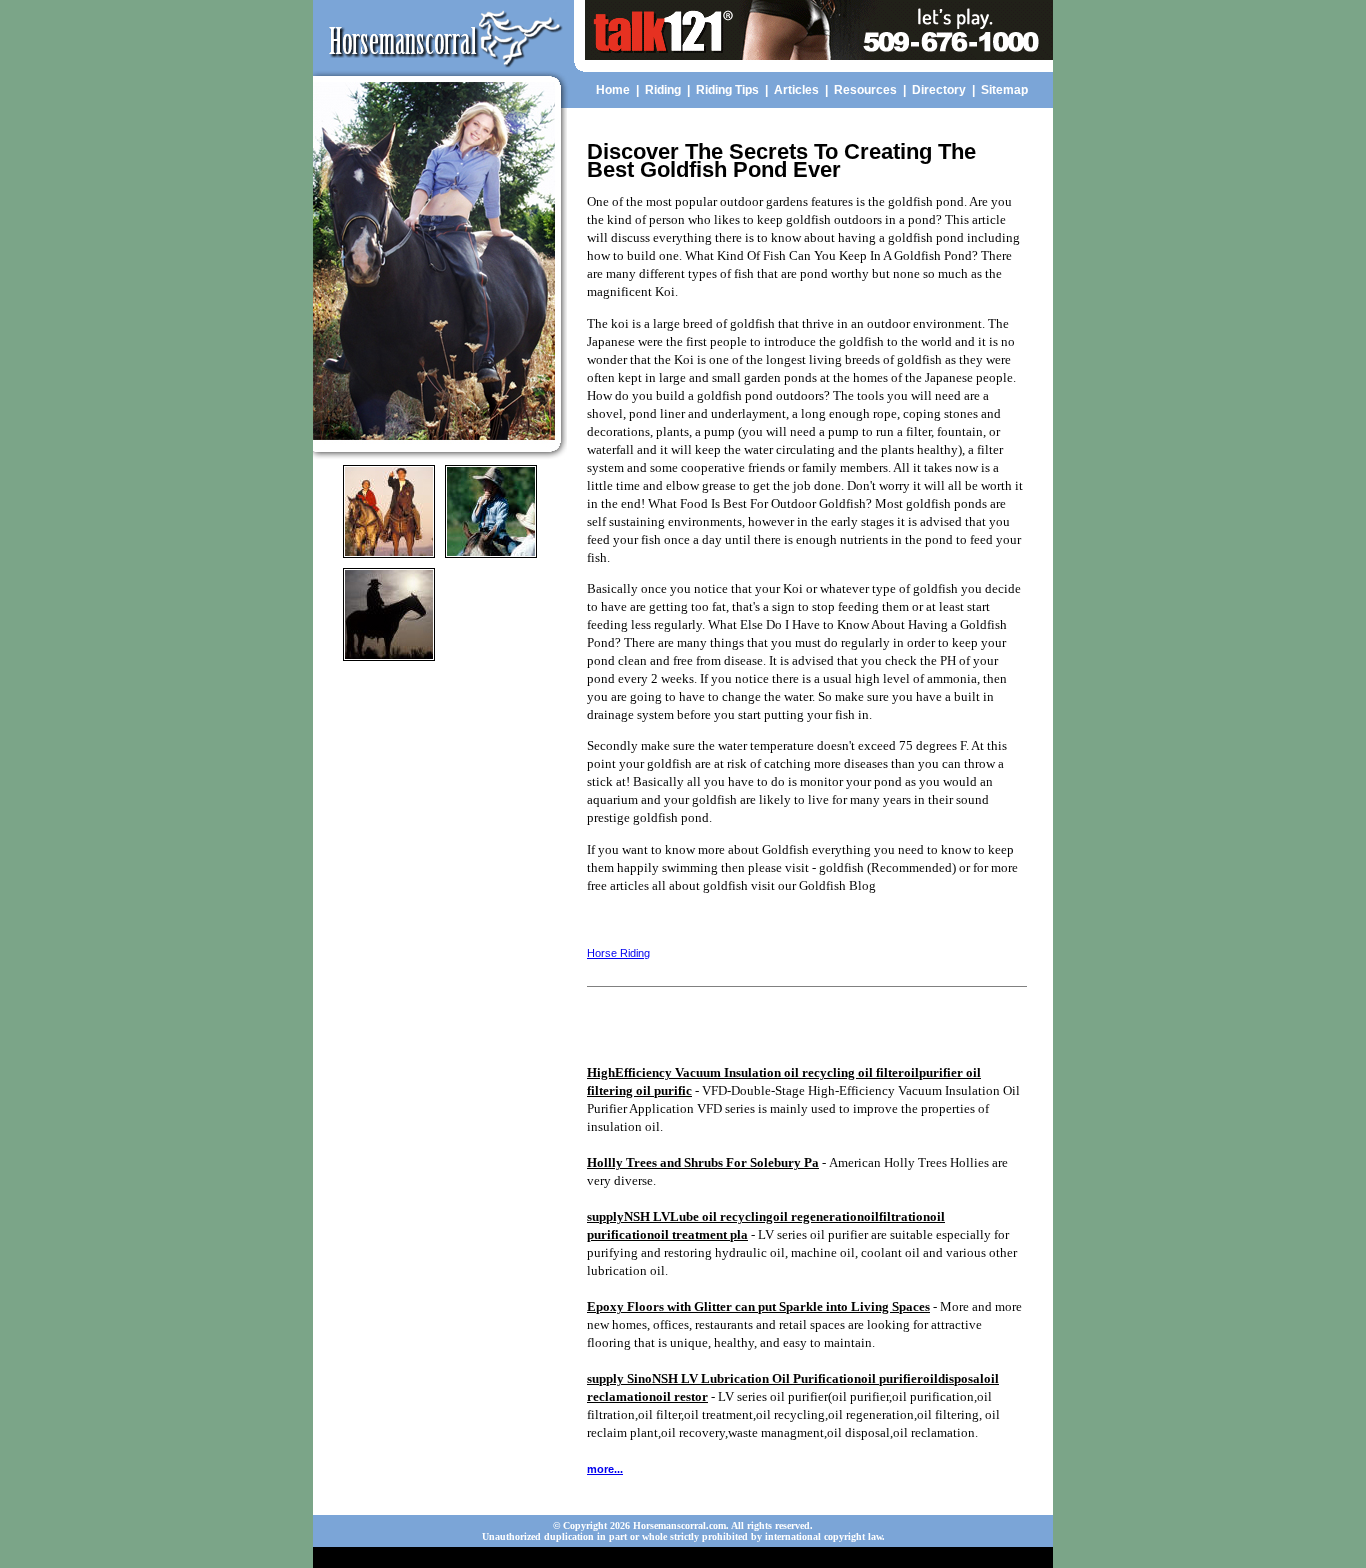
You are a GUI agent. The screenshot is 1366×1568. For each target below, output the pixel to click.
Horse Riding (618, 953)
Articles (796, 90)
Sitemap (1004, 90)
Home (613, 90)
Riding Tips (727, 90)
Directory (939, 90)
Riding (663, 90)
